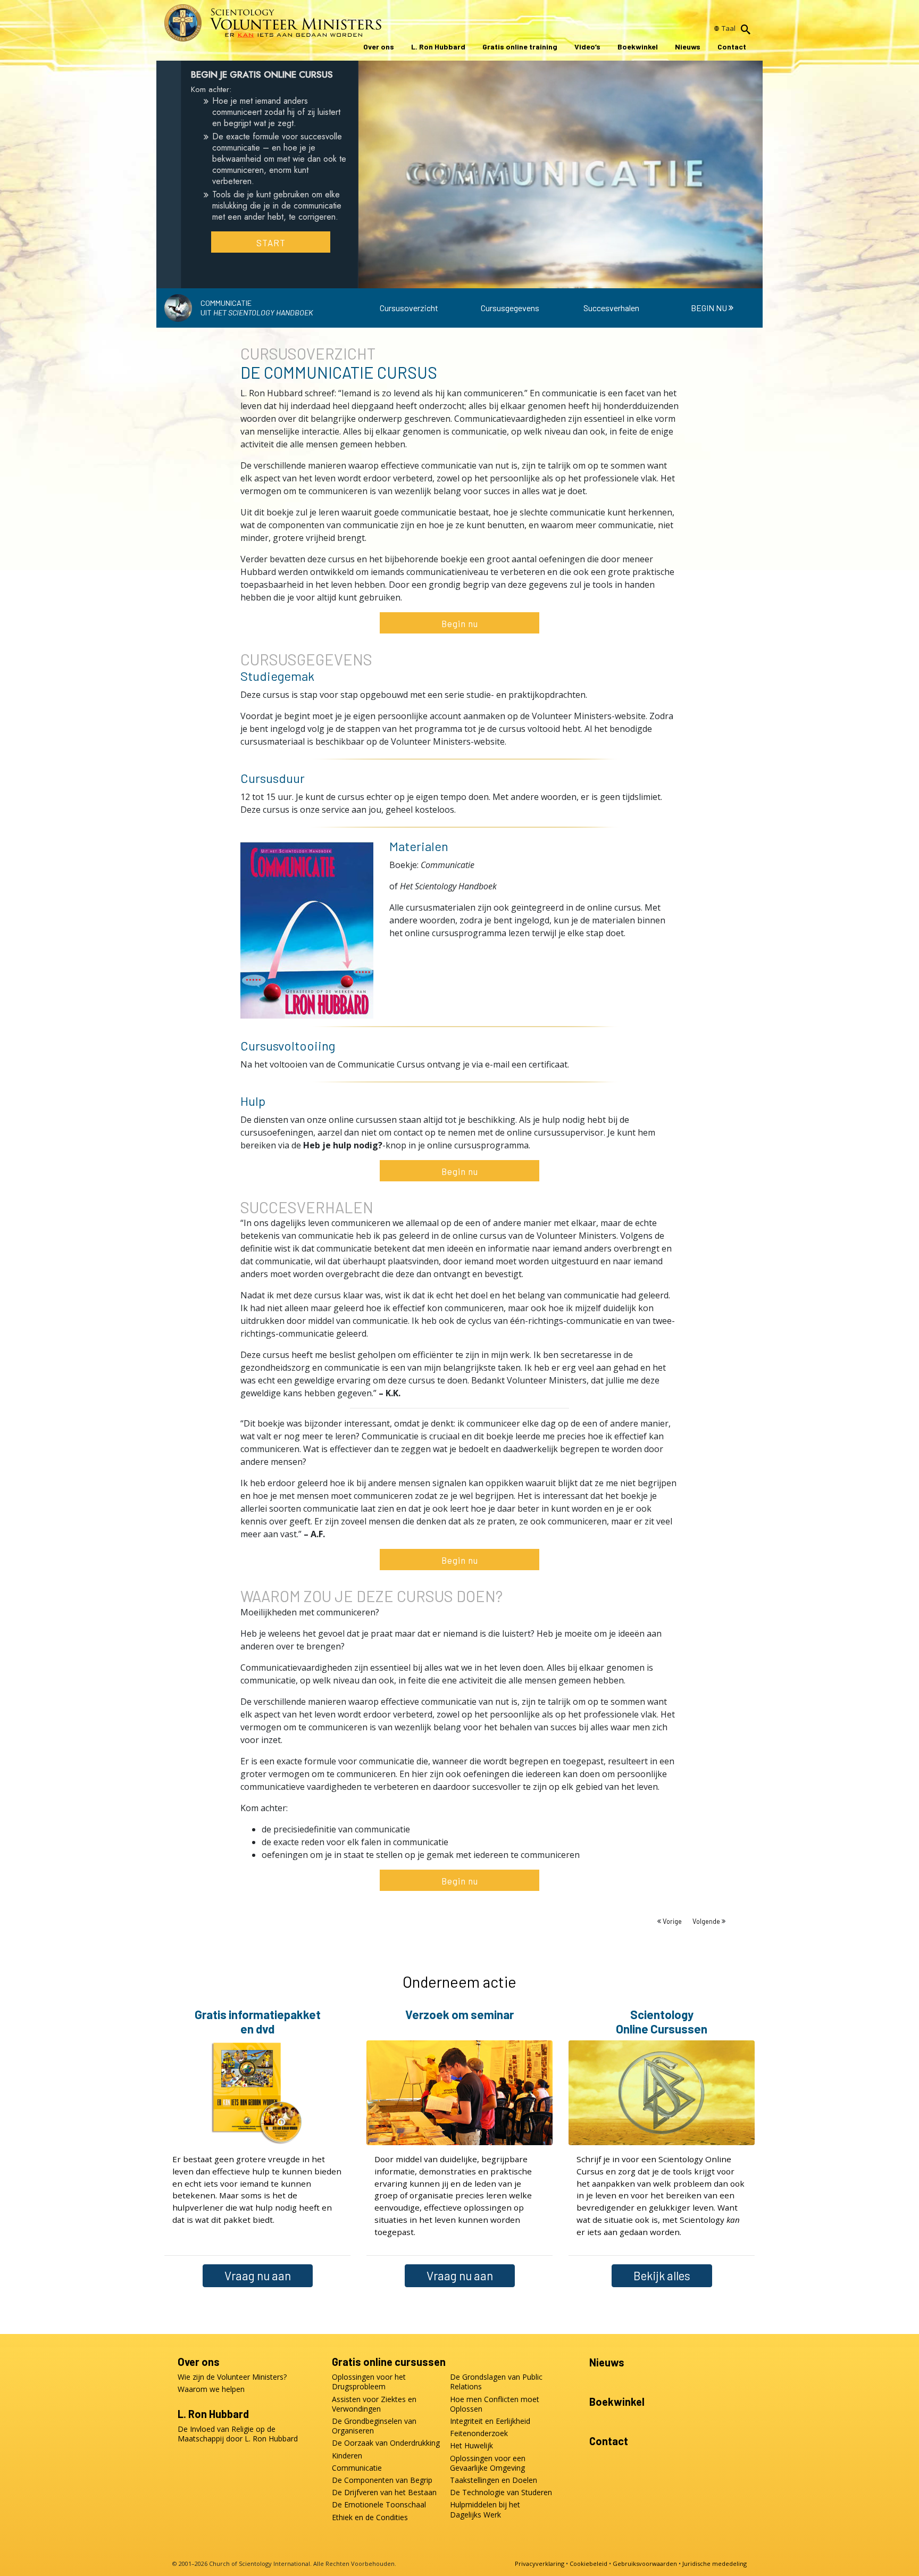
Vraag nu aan (258, 2275)
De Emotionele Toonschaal (379, 2505)
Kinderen (347, 2456)
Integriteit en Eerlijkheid (490, 2421)
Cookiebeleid (588, 2564)
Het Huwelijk (471, 2446)
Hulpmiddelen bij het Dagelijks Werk (485, 2510)
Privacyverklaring (540, 2564)
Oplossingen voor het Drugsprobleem (369, 2382)
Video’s (587, 47)
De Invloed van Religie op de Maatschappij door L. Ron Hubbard (238, 2434)
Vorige (672, 1921)
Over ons (379, 47)
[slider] (550, 278)
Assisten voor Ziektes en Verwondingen (374, 2404)
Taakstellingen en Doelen (494, 2480)
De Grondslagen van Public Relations (496, 2382)
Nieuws (688, 47)
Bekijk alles (662, 2275)
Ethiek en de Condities (370, 2517)
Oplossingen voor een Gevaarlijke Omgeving (488, 2463)
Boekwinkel (638, 47)
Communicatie (357, 2468)
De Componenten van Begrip (382, 2480)
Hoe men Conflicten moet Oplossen (495, 2404)
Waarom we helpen (211, 2389)
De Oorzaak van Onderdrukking (386, 2443)
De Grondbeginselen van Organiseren (374, 2426)
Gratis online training (520, 47)
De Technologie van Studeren (501, 2492)
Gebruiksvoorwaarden (645, 2564)
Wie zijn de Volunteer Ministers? (232, 2377)
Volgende (707, 1921)
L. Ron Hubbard (438, 47)
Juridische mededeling (715, 2564)
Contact (732, 47)
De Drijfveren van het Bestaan (384, 2492)
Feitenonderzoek (479, 2433)
